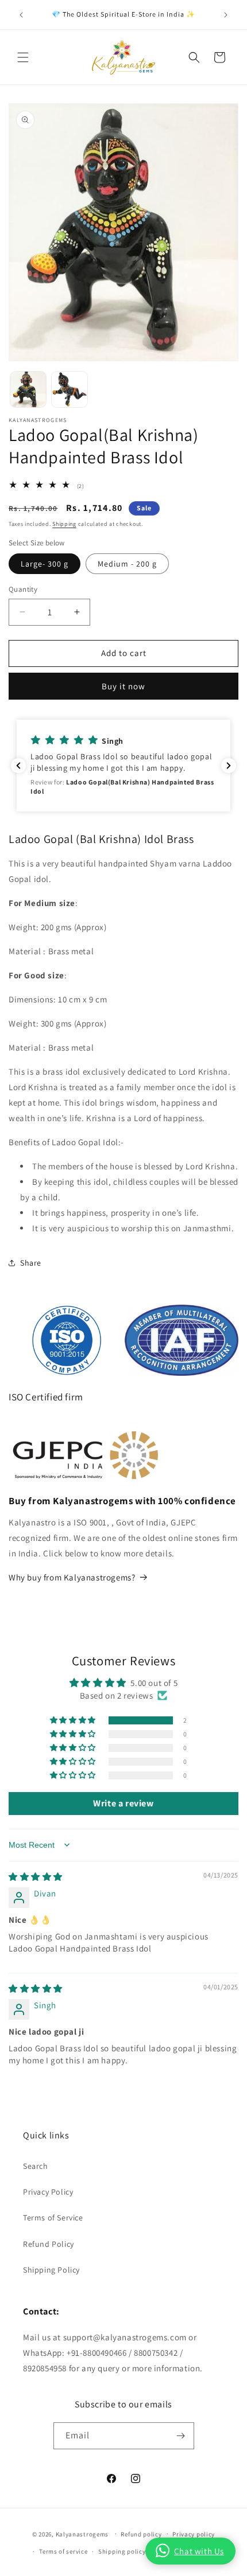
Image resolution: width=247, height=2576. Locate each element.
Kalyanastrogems (82, 2534)
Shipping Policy (51, 2270)
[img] (36, 1877)
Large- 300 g (45, 564)
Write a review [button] (123, 1803)
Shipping (64, 524)
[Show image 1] (28, 389)
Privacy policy (194, 2534)
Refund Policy (49, 2244)
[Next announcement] (226, 15)
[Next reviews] (229, 766)
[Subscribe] (181, 2436)
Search (36, 2166)
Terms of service (63, 2551)
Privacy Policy (48, 2192)
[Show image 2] (70, 389)
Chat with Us (199, 2551)
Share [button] (31, 1263)
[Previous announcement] (21, 15)
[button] (23, 57)
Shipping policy (122, 2551)
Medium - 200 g (127, 564)
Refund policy (141, 2534)
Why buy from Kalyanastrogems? (72, 1577)
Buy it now (123, 686)
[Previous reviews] (18, 766)
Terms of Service (53, 2218)
